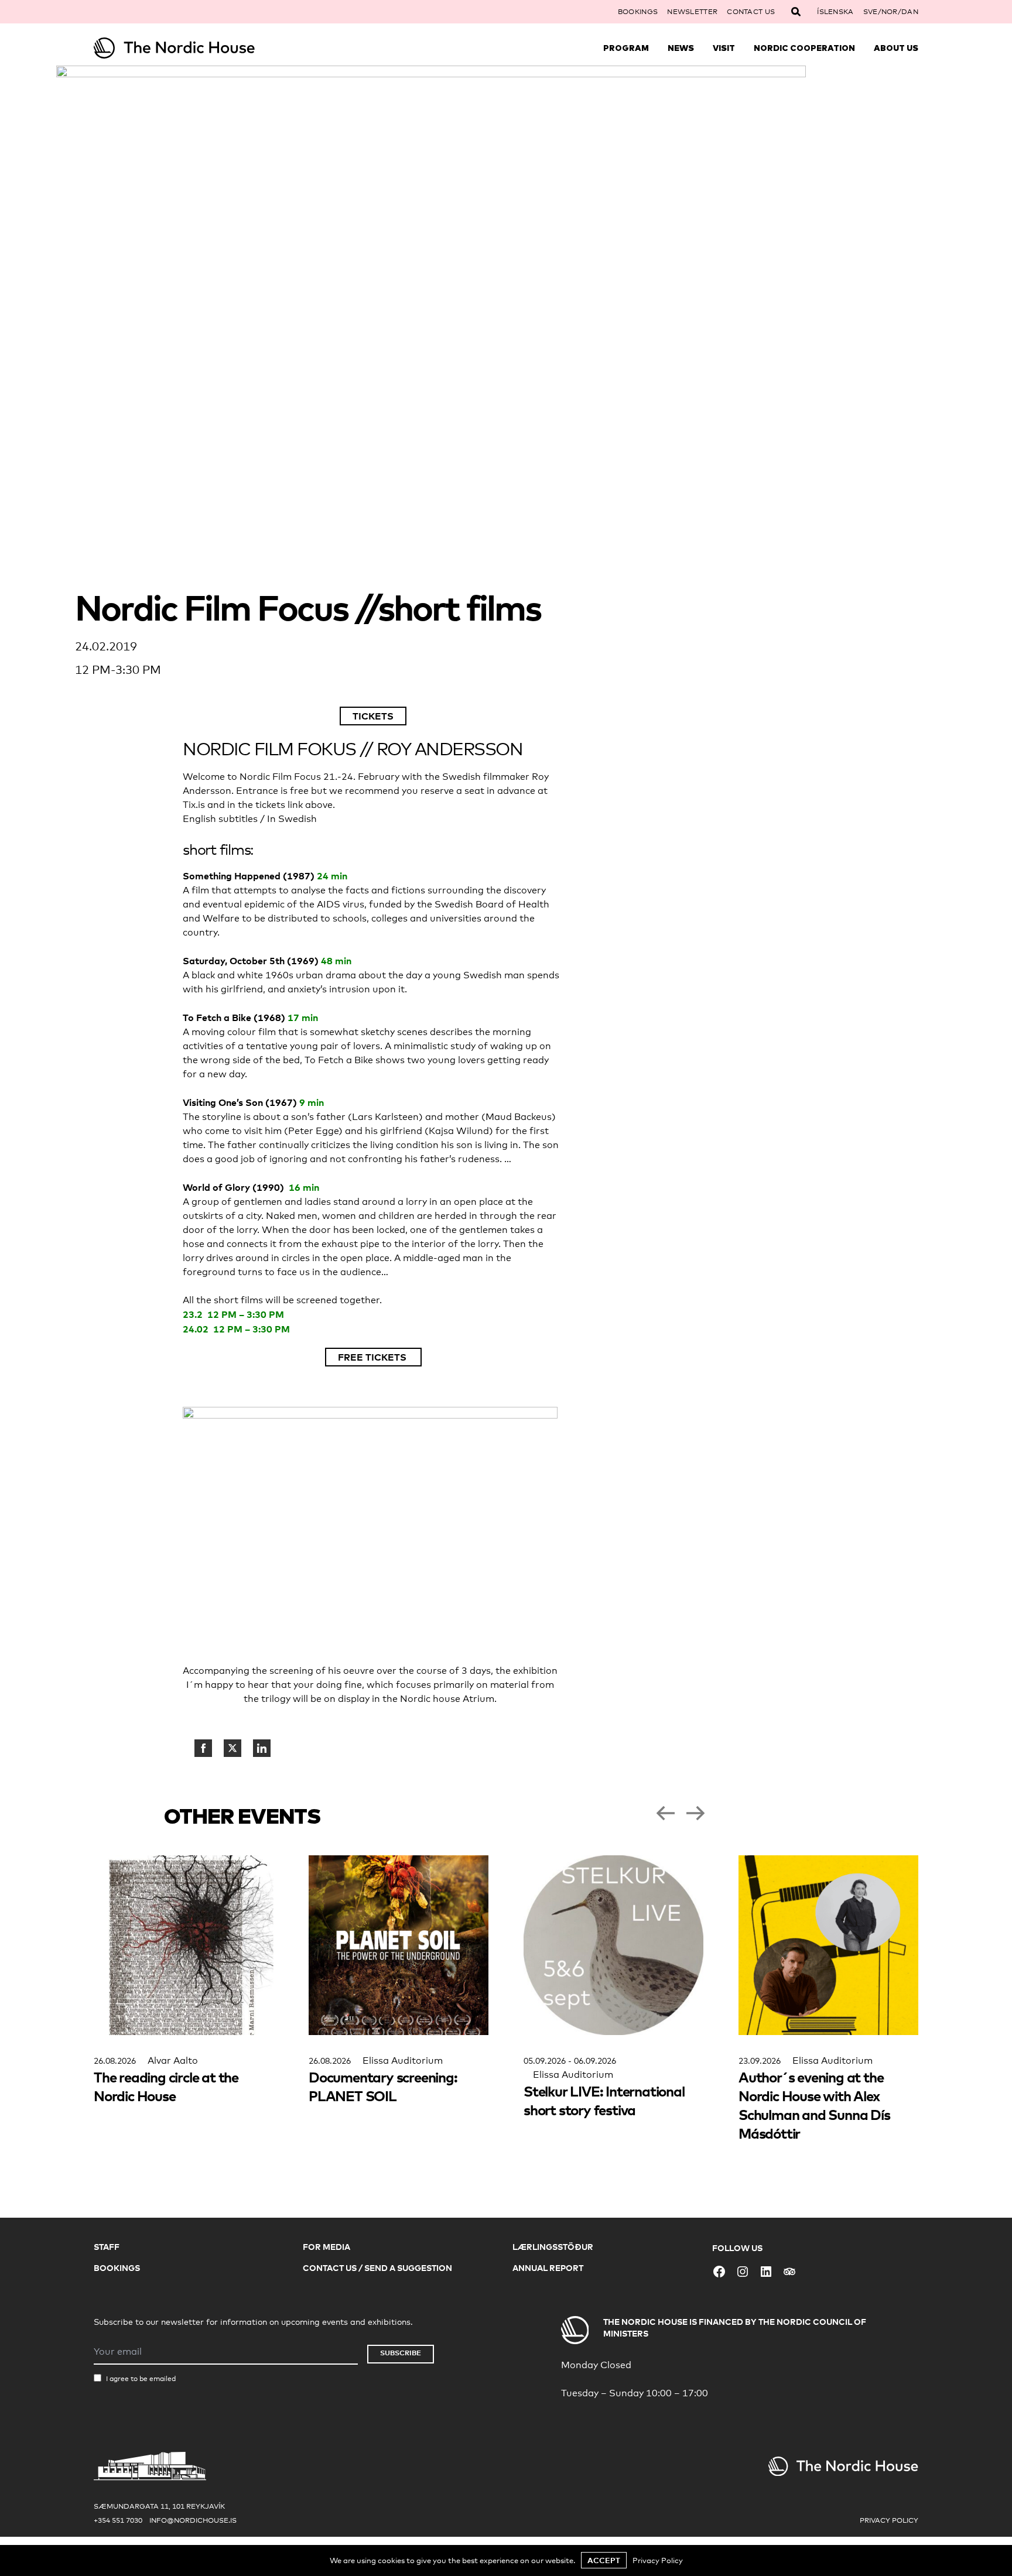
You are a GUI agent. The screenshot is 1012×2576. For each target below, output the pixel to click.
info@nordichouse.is (193, 2520)
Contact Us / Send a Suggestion (377, 2268)
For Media (326, 2247)
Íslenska (835, 12)
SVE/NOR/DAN (891, 12)
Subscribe (401, 2353)
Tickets (373, 716)
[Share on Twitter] (233, 1748)
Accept (604, 2560)
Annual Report (548, 2268)
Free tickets (373, 1357)
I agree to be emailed (141, 2379)
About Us (896, 48)
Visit (724, 48)
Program (626, 48)
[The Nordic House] (197, 48)
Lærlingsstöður (553, 2247)
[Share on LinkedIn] (262, 1748)
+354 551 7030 (118, 2520)
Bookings (638, 12)
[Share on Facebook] (203, 1748)
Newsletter (692, 12)
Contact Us (751, 12)
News (681, 48)
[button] (665, 1813)
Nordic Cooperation (804, 48)
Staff (107, 2247)
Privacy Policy (889, 2520)
